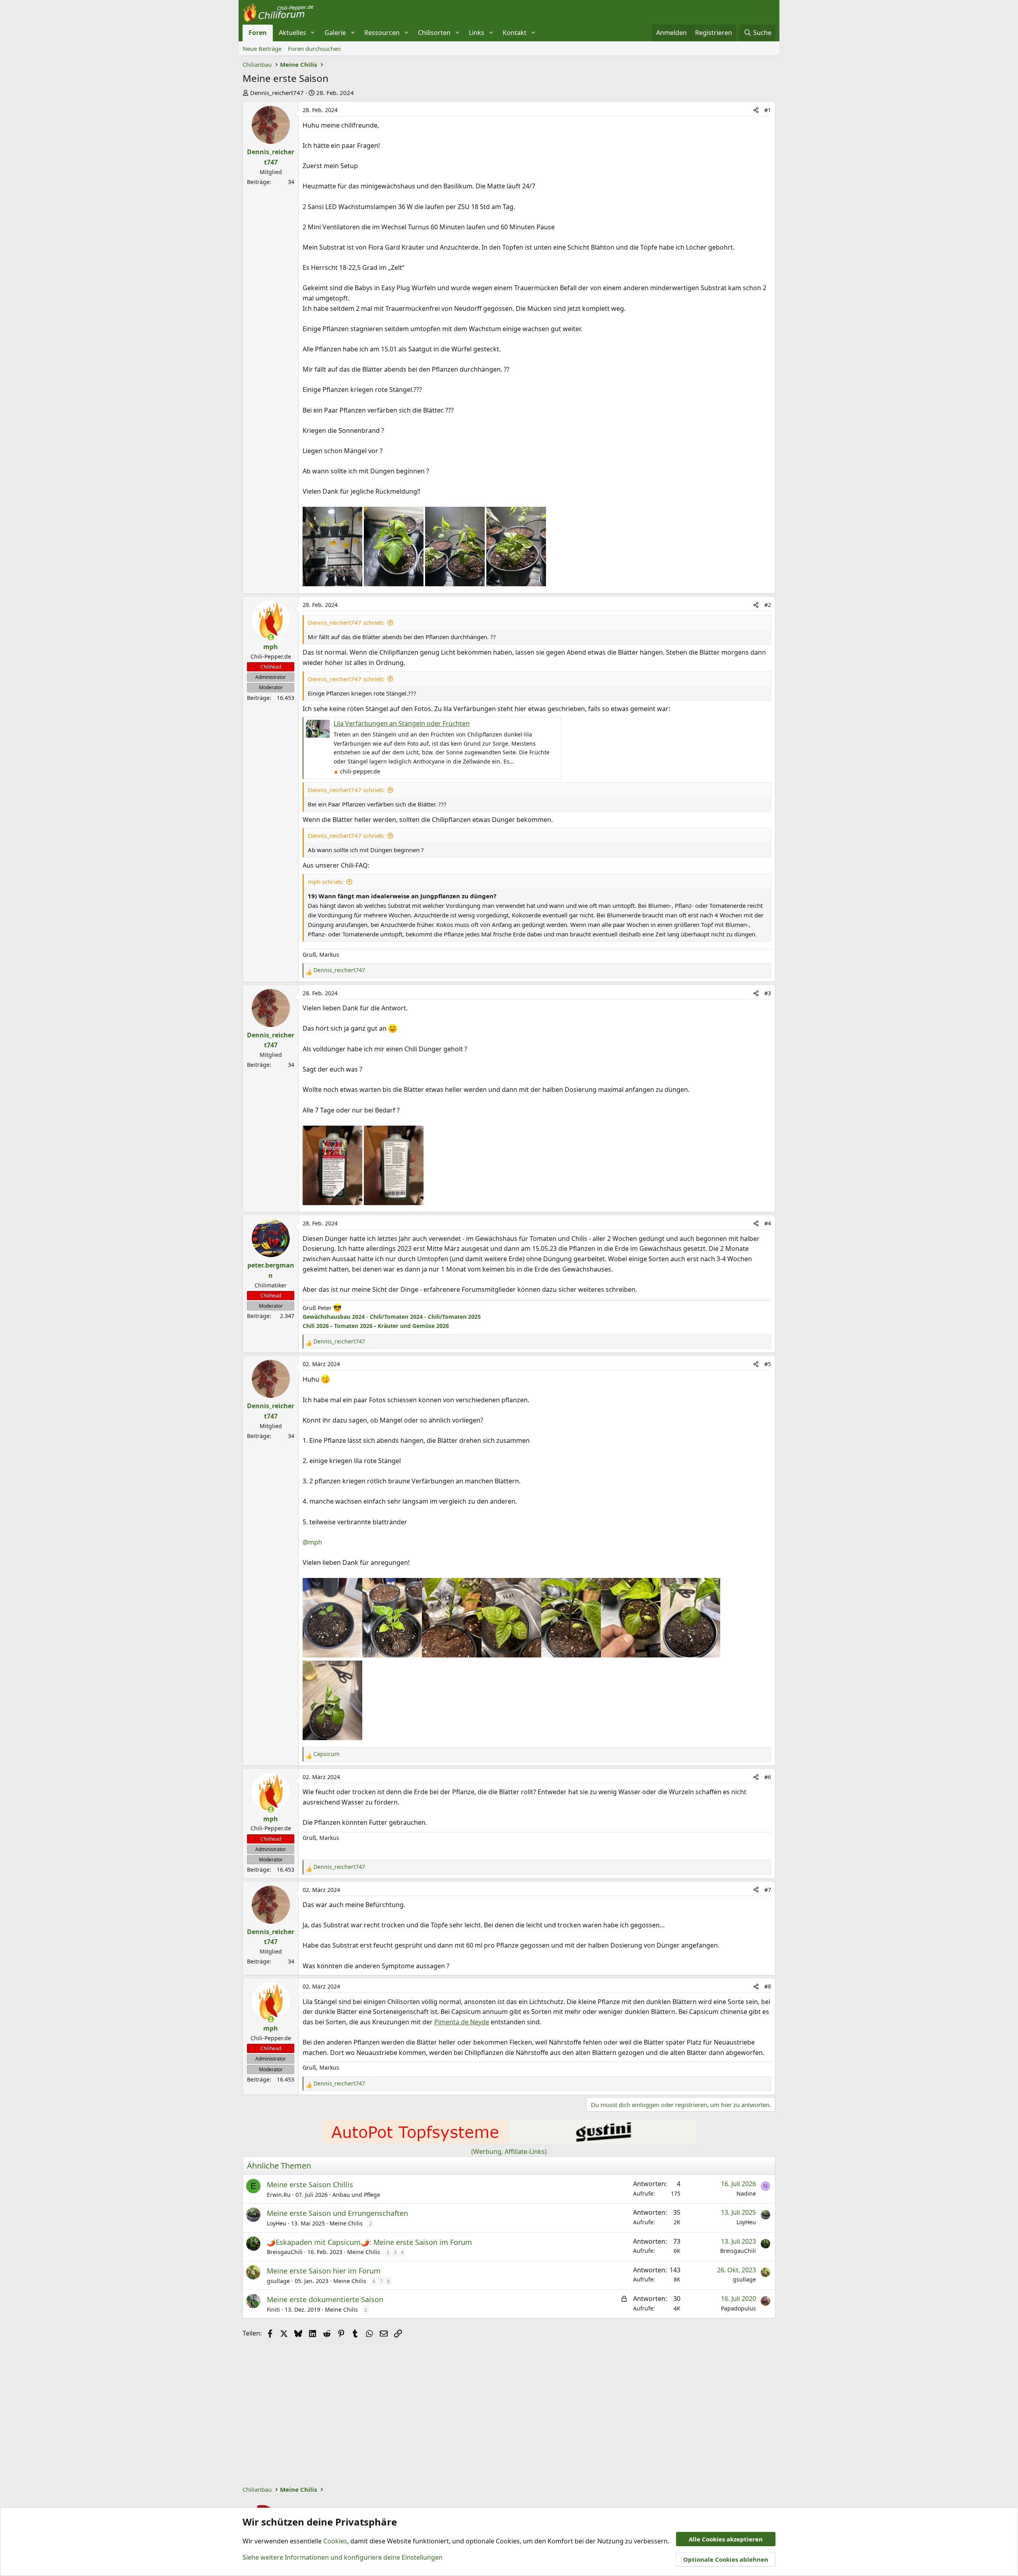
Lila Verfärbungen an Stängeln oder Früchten (402, 723)
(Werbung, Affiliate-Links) (509, 2152)
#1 (768, 110)
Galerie (335, 33)
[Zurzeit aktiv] (271, 637)
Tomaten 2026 (353, 1326)
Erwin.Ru (279, 2195)
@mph (312, 1542)
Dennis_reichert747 (277, 93)
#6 (768, 1777)
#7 (768, 1890)
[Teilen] (756, 110)
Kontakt (515, 33)
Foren (258, 33)
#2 (768, 605)
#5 (768, 1364)
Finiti (273, 2309)
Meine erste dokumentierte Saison (325, 2299)
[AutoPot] (415, 2141)
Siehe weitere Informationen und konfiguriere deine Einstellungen (343, 2557)
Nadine (746, 2193)
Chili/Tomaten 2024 (396, 1317)
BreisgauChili (285, 2252)
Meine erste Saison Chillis (310, 2184)
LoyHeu (277, 2223)
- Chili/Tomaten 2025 (452, 1317)
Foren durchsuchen (314, 48)
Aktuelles (292, 33)
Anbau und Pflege (356, 2195)
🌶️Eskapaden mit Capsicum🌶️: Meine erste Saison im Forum (369, 2242)
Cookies (335, 2541)
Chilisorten (434, 33)
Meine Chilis (346, 2223)
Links (477, 33)
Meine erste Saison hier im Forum (324, 2271)
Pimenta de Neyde (462, 2022)
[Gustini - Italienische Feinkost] (603, 2141)
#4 (768, 1223)
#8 (768, 1986)
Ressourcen (382, 33)
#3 (768, 993)
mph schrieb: (326, 882)
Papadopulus (738, 2308)
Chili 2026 (316, 1326)
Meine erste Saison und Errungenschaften (337, 2213)
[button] (313, 33)
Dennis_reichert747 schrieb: (346, 622)
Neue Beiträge (262, 48)
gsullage (278, 2281)
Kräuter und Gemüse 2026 (413, 1326)
